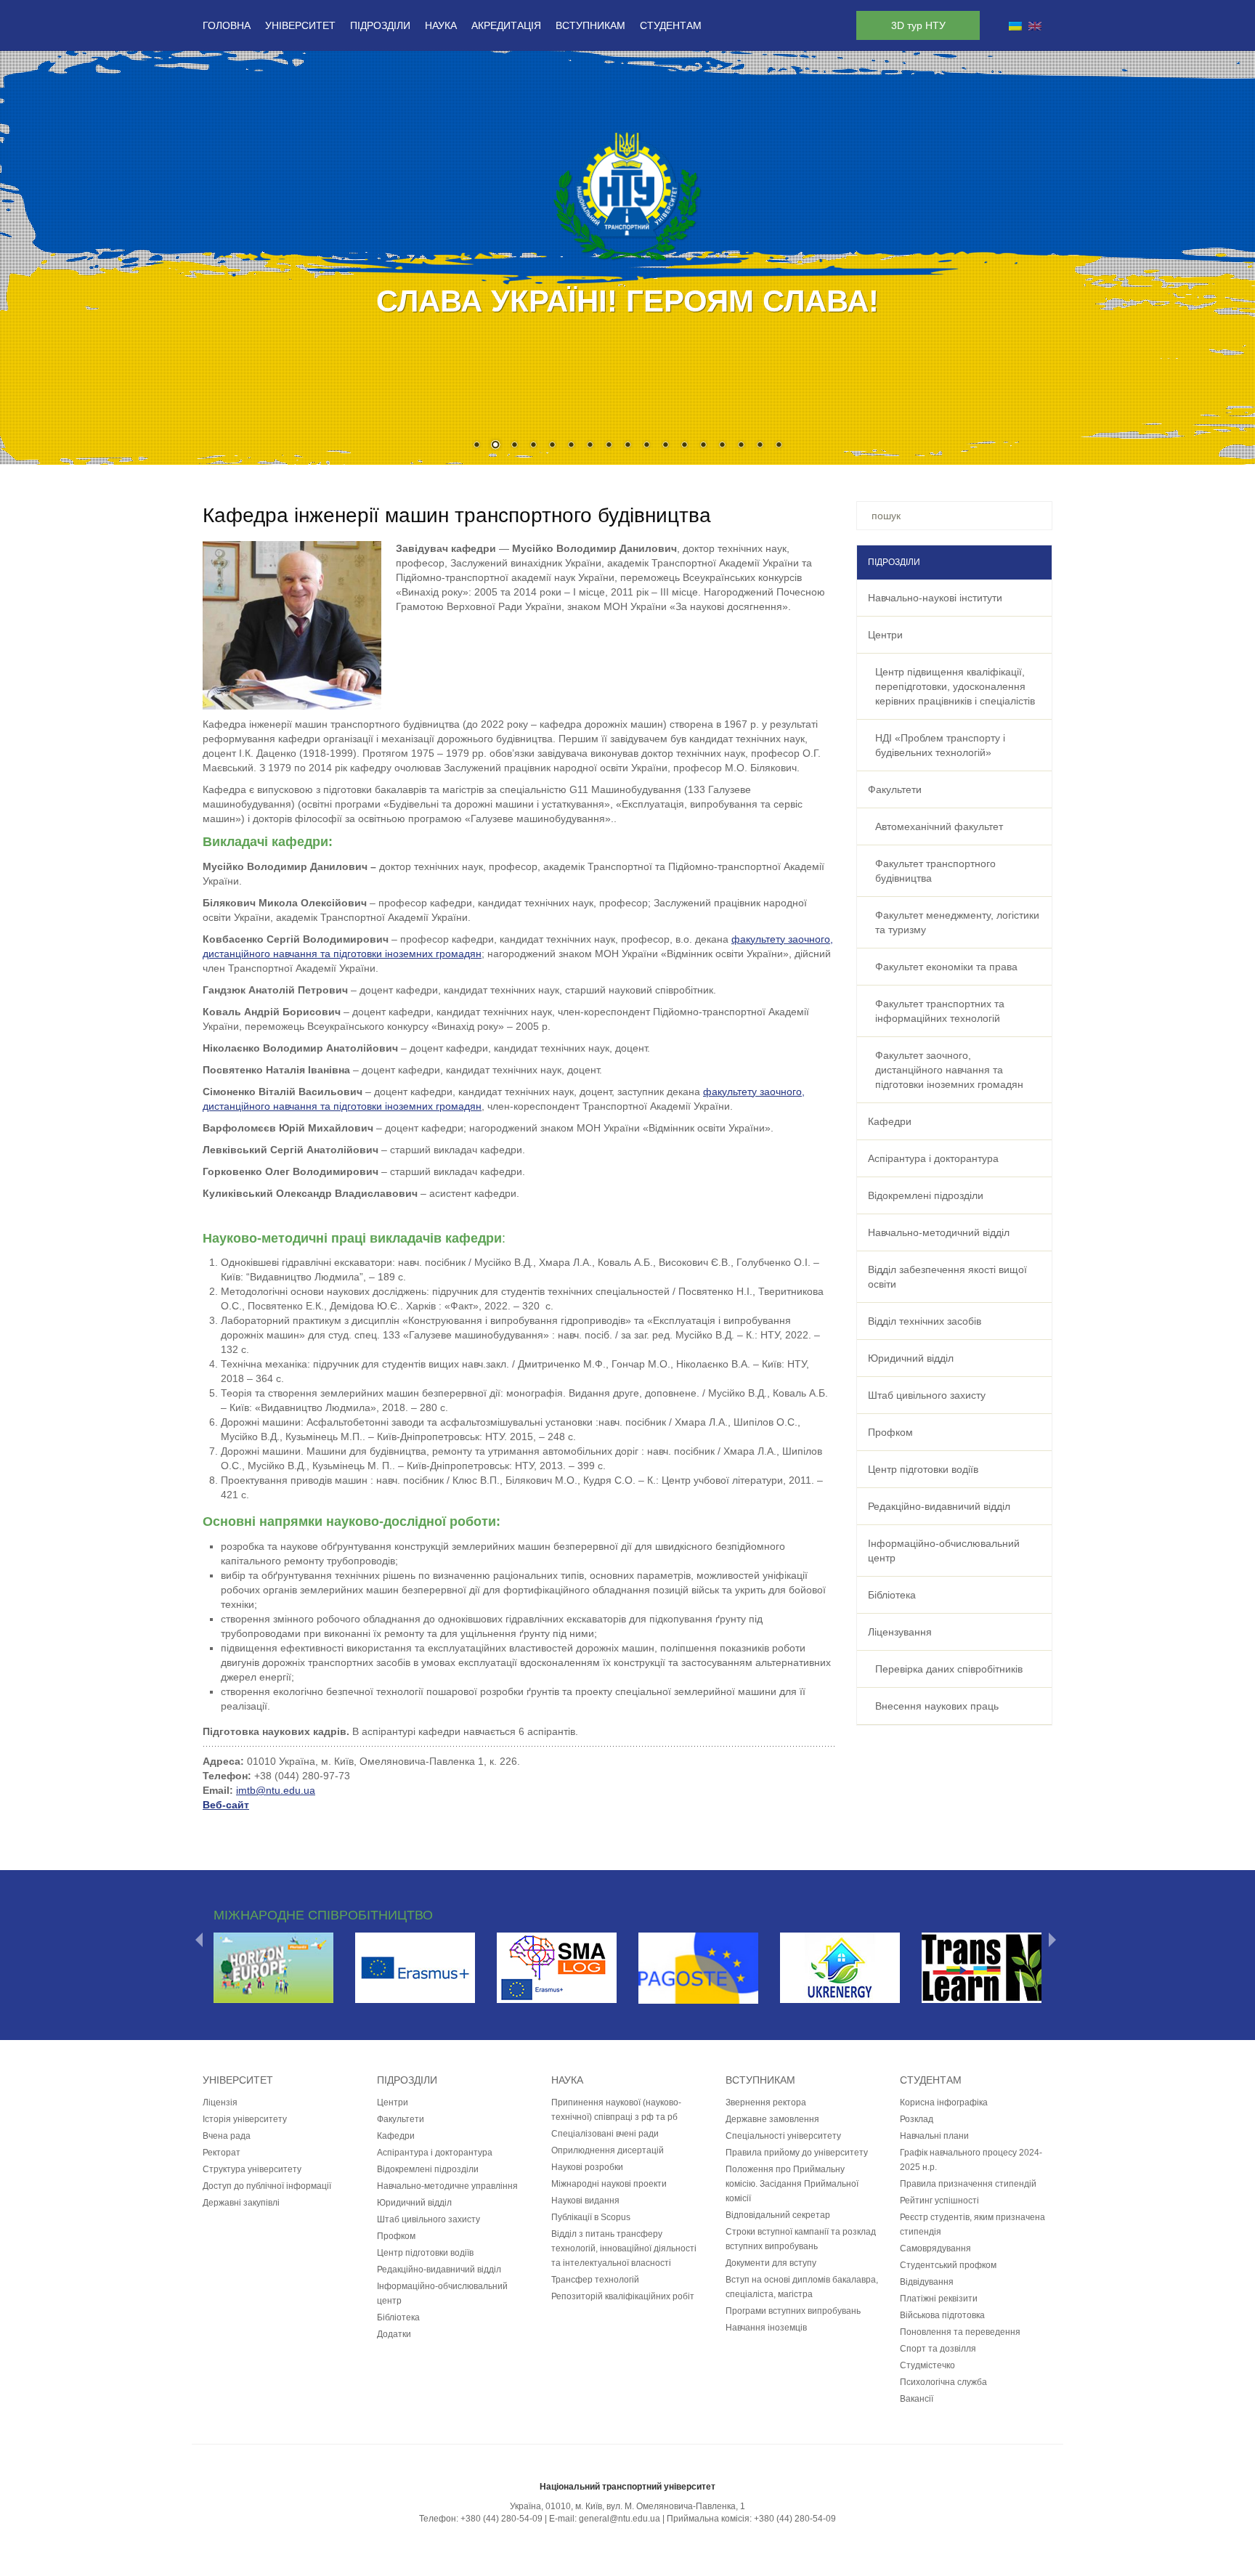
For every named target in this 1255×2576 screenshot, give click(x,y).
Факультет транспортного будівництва (935, 871)
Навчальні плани (934, 2136)
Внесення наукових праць (937, 1706)
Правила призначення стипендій (968, 2184)
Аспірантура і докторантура (933, 1158)
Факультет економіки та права (946, 967)
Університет (300, 25)
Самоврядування (935, 2248)
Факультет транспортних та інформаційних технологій (940, 1011)
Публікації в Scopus (591, 2217)
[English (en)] (1035, 25)
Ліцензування (900, 1632)
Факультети (895, 789)
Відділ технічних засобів (925, 1321)
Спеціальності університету (783, 2136)
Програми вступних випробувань (793, 2311)
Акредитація (506, 25)
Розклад (917, 2119)
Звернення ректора (766, 2102)
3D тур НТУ (918, 25)
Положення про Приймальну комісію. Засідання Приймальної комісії (792, 2184)
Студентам (671, 25)
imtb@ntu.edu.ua (276, 1790)
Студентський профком (948, 2265)
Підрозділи (380, 25)
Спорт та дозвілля (938, 2349)
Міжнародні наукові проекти (609, 2184)
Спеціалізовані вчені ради (605, 2134)
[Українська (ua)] (1015, 25)
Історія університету (245, 2119)
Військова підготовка (942, 2315)
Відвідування (927, 2282)
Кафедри (890, 1121)
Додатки (394, 2334)
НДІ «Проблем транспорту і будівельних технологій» (940, 745)
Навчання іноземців (766, 2328)
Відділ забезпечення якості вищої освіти (947, 1277)
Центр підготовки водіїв (923, 1469)
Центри (885, 635)
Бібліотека (892, 1595)
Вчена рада (227, 2136)
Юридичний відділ (911, 1358)
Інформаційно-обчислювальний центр (944, 1551)
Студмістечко (927, 2365)
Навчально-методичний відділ (939, 1232)
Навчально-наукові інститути (935, 598)
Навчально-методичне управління (447, 2186)
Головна (227, 25)
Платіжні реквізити (939, 2299)
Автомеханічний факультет (939, 826)
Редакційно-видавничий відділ (939, 1506)
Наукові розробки (587, 2167)
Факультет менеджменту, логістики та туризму (957, 922)
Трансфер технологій (595, 2280)
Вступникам (590, 25)
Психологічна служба (943, 2382)
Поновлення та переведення (960, 2332)
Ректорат (222, 2153)
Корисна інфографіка (944, 2102)
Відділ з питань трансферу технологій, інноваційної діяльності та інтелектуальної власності (624, 2248)
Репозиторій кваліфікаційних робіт (623, 2296)
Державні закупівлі (241, 2203)
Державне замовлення (772, 2119)
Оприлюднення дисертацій (608, 2150)
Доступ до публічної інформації (267, 2186)
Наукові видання (585, 2201)
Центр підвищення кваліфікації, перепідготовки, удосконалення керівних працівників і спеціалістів (955, 686)
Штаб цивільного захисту (927, 1395)
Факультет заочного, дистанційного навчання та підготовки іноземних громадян (949, 1070)
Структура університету (252, 2169)
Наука (441, 25)
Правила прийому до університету (797, 2153)
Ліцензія (220, 2102)
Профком (890, 1432)
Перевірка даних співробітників (949, 1669)
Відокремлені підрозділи (926, 1195)
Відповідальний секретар (778, 2215)
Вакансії (917, 2399)
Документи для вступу (771, 2263)
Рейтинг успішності (939, 2201)
